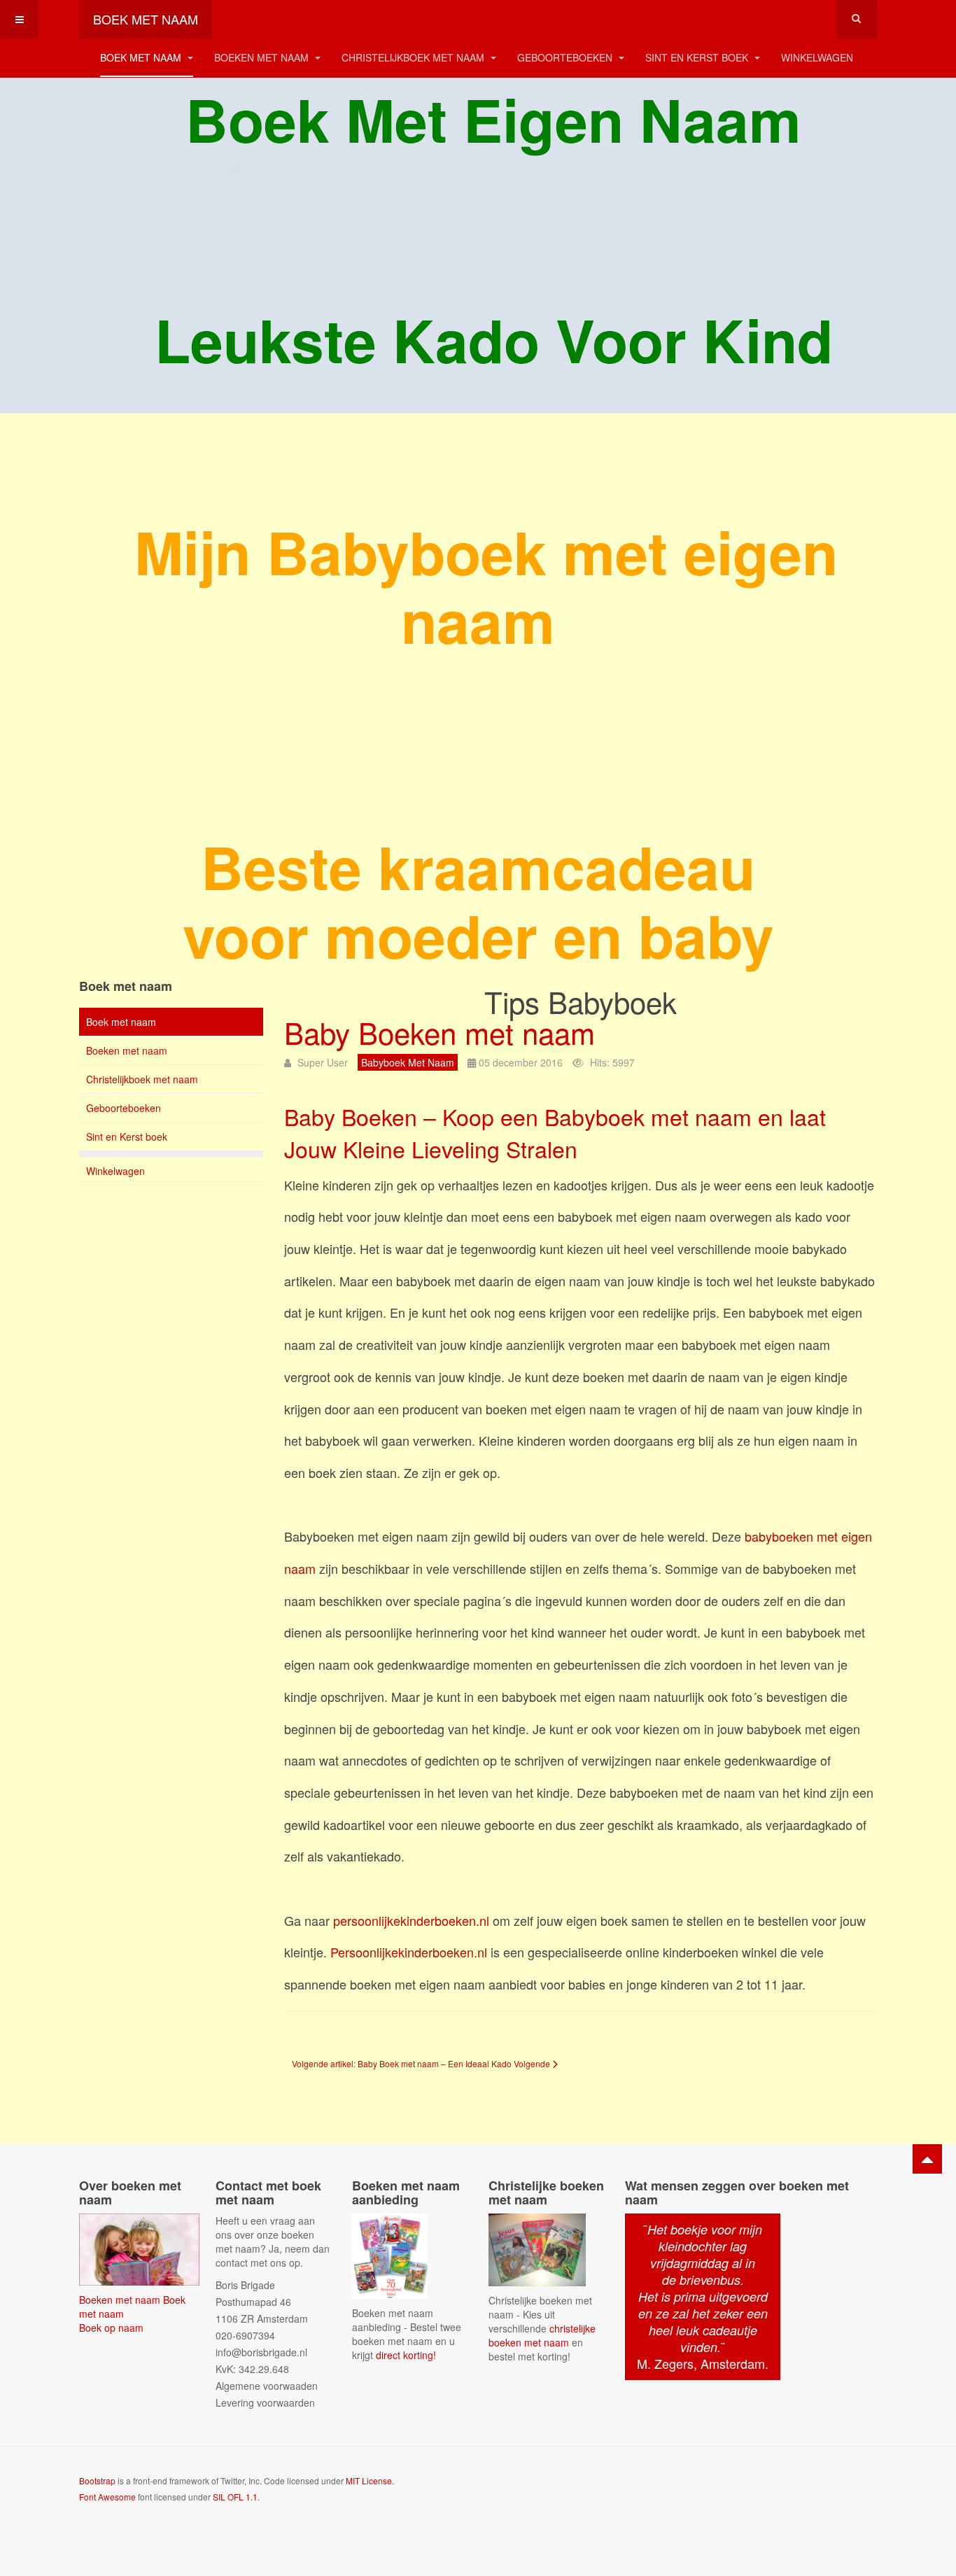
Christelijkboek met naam (414, 57)
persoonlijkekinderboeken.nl (413, 1920)
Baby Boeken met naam (440, 1032)
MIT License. (370, 2480)
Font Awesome (107, 2497)
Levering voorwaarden (265, 2402)
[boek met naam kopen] (139, 2248)
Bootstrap (97, 2480)
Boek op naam (111, 2328)
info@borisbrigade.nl (261, 2352)
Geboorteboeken (566, 57)
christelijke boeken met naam (542, 2335)
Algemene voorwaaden (267, 2386)
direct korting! (406, 2355)
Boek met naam (142, 57)
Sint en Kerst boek (698, 57)
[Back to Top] (927, 2159)
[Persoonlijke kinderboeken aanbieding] (390, 2255)
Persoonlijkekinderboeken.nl (409, 1952)
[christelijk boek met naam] (537, 2248)
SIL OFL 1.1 (235, 2497)
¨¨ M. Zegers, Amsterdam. (703, 2296)
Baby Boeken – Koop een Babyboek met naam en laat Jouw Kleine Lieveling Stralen (555, 1132)
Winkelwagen (817, 57)
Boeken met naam (263, 57)
